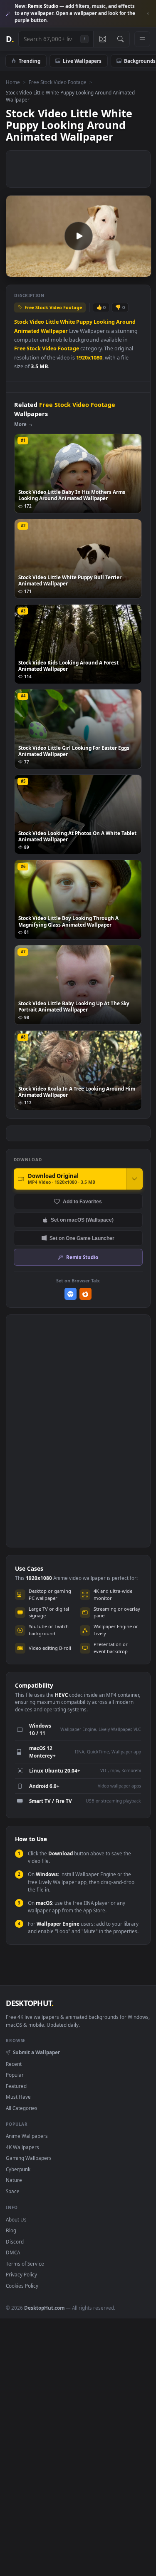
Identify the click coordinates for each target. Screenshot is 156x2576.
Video (37, 322)
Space (13, 2191)
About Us (16, 2219)
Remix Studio (82, 1257)
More (20, 424)
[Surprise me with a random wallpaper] (102, 39)
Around (126, 322)
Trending (30, 61)
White (67, 322)
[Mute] (126, 270)
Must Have (18, 2097)
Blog (11, 2230)
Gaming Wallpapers (29, 2158)
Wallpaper (54, 331)
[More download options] (134, 1179)
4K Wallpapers (22, 2147)
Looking (104, 322)
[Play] (16, 270)
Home (13, 82)
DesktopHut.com (44, 2308)
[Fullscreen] (140, 270)
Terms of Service (25, 2264)
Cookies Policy (22, 2286)
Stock (21, 322)
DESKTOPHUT (30, 2003)
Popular (15, 2075)
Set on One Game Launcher (82, 1238)
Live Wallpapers (82, 61)
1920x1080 (89, 358)
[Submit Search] (120, 39)
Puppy (84, 322)
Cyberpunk (18, 2169)
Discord (15, 2241)
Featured (16, 2086)
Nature (14, 2180)
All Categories (22, 2108)
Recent (14, 2064)
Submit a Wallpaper (36, 2052)
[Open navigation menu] (142, 39)
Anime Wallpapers (27, 2136)
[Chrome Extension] (71, 1294)
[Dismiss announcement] (148, 14)
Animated (27, 331)
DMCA (13, 2252)
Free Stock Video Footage (58, 82)
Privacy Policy (21, 2274)
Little (52, 322)
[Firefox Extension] (85, 1294)
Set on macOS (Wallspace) (82, 1220)
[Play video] (78, 236)
